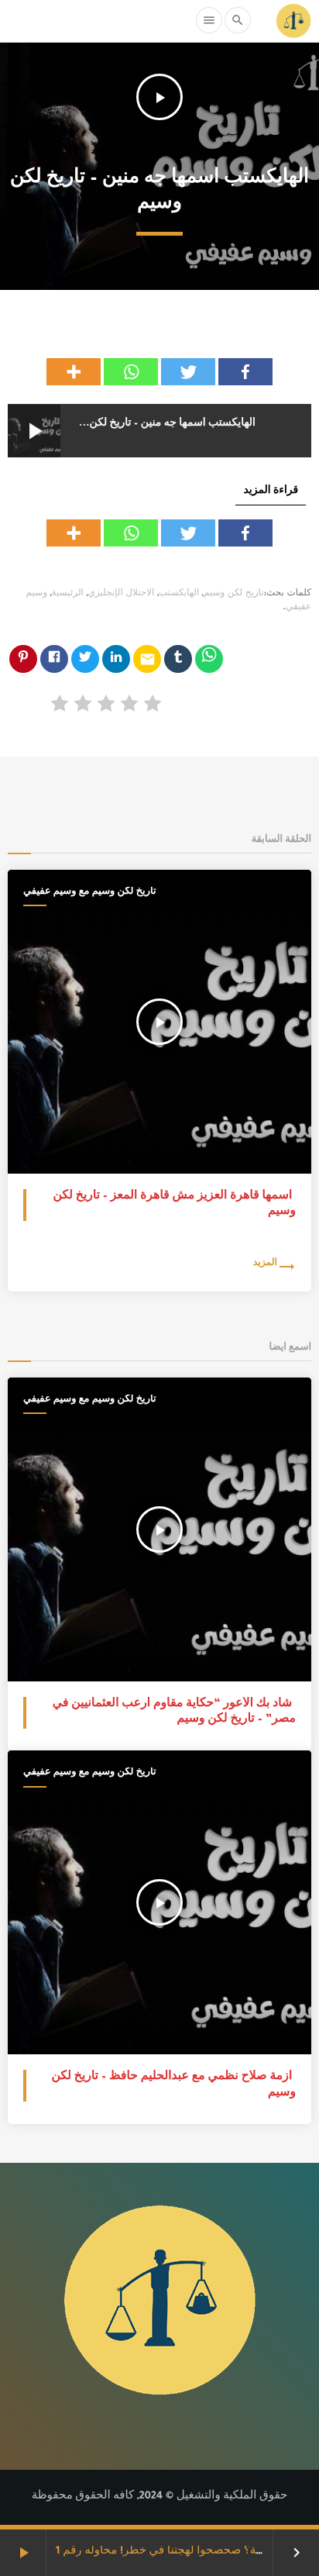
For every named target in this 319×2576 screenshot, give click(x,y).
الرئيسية (68, 595)
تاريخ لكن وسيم (234, 595)
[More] (74, 372)
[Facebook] (245, 372)
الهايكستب (179, 595)
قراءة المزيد (271, 491)
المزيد (265, 1264)
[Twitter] (188, 372)
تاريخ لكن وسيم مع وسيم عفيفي (90, 893)
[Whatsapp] (131, 372)
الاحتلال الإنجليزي (122, 595)
